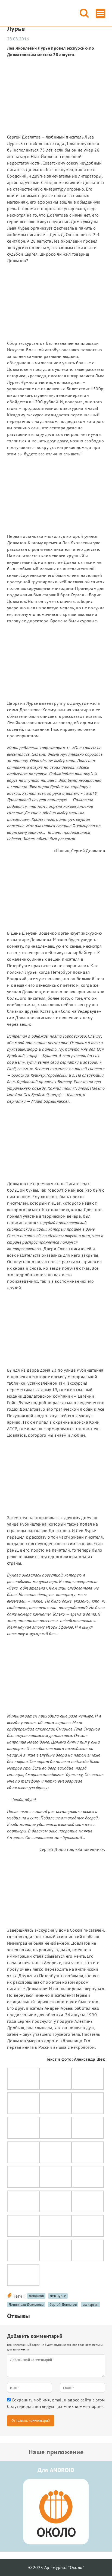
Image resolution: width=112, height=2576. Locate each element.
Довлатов (36, 2296)
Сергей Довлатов (63, 2305)
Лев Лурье (58, 2296)
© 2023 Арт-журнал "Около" (56, 2567)
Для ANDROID (56, 2470)
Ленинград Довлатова (26, 2305)
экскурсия (91, 2305)
